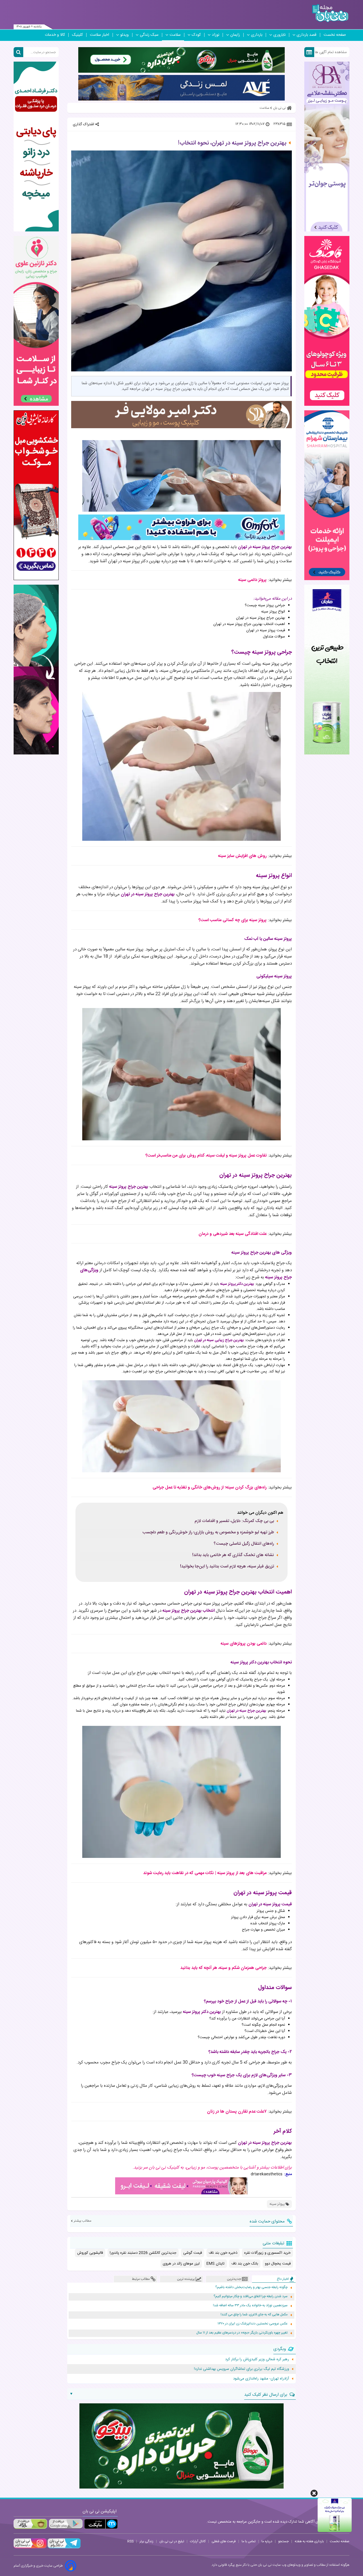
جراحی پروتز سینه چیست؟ (265, 605)
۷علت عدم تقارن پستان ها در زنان (237, 2112)
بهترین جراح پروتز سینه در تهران (260, 618)
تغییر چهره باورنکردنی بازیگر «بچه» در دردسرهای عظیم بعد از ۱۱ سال (242, 2333)
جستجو (283, 2541)
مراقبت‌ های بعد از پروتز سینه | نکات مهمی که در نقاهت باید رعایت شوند (205, 1873)
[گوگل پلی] (66, 2524)
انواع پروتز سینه (273, 612)
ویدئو (124, 35)
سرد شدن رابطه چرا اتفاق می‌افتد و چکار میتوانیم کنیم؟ (251, 2296)
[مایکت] (101, 2524)
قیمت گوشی (193, 2253)
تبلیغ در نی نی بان (172, 2541)
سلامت (175, 35)
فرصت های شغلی (224, 2541)
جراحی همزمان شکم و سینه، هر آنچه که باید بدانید (223, 1968)
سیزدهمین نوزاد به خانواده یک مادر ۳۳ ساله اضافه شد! (250, 2306)
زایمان (235, 35)
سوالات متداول (274, 637)
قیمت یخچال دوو (278, 2264)
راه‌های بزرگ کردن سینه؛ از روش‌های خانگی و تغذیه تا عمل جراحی (210, 1487)
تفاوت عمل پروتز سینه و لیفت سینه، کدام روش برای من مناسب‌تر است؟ (206, 1156)
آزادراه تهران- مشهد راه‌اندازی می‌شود (261, 2379)
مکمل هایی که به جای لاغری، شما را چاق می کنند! (254, 2315)
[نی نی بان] (330, 13)
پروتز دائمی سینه (252, 580)
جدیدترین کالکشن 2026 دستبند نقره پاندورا (143, 2253)
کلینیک (77, 35)
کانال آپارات (198, 2541)
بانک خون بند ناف (245, 2264)
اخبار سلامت (100, 35)
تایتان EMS (216, 2264)
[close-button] (314, 2493)
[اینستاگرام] (30, 2548)
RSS (130, 2541)
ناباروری (279, 35)
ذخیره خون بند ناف (223, 2253)
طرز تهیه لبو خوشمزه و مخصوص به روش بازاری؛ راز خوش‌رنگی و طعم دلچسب (208, 1532)
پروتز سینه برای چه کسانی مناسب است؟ (233, 920)
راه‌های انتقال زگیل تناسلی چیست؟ (244, 1544)
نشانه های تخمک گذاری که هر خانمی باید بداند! (233, 1555)
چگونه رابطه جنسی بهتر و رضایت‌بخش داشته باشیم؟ (251, 2287)
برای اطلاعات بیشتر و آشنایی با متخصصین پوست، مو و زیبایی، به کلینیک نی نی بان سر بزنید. (212, 2168)
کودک (196, 35)
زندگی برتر (146, 2541)
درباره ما (267, 2541)
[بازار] (30, 2524)
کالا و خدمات (55, 35)
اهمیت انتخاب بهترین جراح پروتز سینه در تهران (249, 624)
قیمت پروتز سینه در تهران (266, 630)
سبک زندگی (149, 35)
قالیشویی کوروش (90, 2253)
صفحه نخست (335, 35)
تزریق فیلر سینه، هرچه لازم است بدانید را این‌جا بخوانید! (227, 1567)
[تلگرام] (64, 2548)
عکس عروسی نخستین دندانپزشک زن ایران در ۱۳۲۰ (253, 2324)
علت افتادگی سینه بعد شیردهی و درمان (233, 1234)
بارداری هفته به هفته (309, 2541)
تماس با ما (249, 2541)
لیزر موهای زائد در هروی (181, 2264)
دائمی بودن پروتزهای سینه (244, 1644)
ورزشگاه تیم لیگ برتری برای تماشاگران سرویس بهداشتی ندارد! (241, 2369)
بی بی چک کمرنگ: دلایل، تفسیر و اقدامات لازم (234, 1521)
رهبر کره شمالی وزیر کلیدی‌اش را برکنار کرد (257, 2359)
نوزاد (216, 35)
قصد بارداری (307, 35)
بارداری (257, 35)
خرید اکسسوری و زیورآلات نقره (267, 2253)
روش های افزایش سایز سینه (242, 856)
